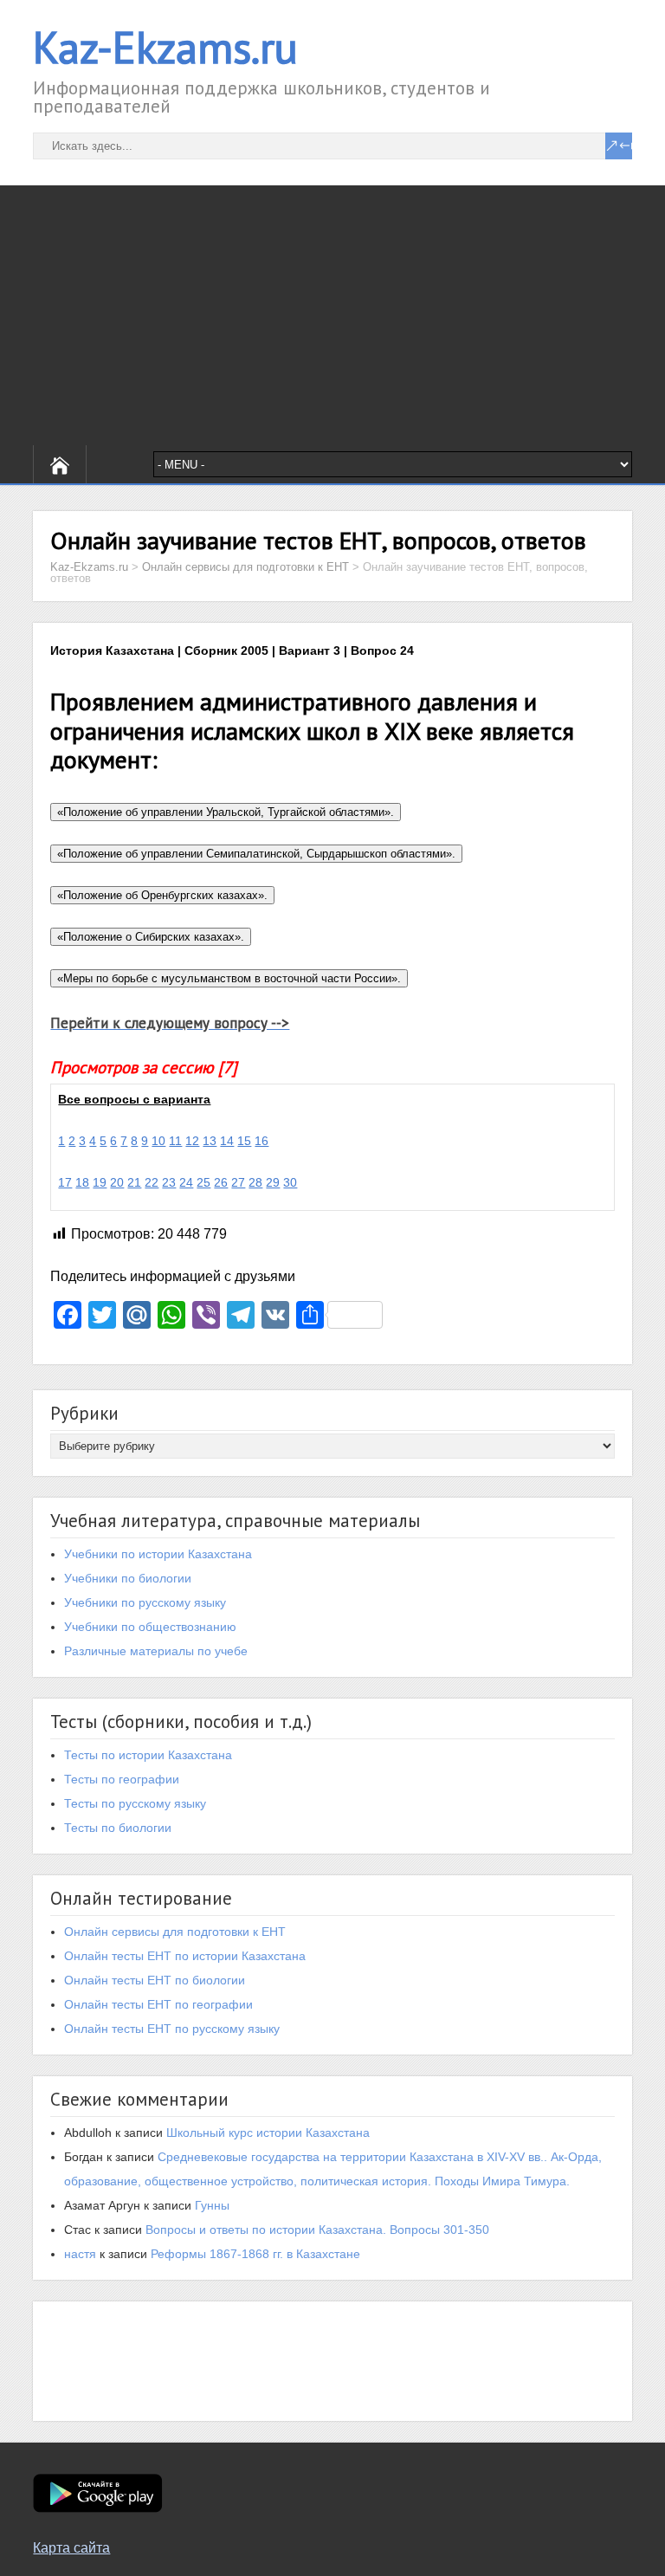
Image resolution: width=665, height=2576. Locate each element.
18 (82, 1182)
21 (134, 1182)
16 (261, 1141)
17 (65, 1182)
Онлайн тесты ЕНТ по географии (158, 2004)
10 (158, 1141)
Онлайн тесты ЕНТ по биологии (155, 1980)
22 (152, 1182)
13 (210, 1141)
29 (273, 1182)
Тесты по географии (122, 1779)
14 (227, 1141)
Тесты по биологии (118, 1828)
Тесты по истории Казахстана (148, 1755)
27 (238, 1182)
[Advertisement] (332, 315)
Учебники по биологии (128, 1578)
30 (290, 1182)
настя (80, 2254)
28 (255, 1182)
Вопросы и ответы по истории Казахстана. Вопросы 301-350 (317, 2230)
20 (117, 1182)
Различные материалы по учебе (156, 1651)
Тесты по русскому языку (135, 1803)
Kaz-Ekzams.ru (165, 47)
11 (175, 1141)
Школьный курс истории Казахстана (268, 2133)
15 (244, 1141)
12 (192, 1141)
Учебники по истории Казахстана (158, 1554)
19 (100, 1182)
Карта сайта (71, 2548)
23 (169, 1182)
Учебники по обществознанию (150, 1627)
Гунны (212, 2205)
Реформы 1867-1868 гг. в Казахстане (255, 2254)
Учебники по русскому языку (145, 1602)
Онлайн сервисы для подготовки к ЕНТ (175, 1932)
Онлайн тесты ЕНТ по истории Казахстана (185, 1956)
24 (186, 1182)
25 (203, 1182)
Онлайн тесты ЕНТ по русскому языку (172, 2029)
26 (221, 1182)
